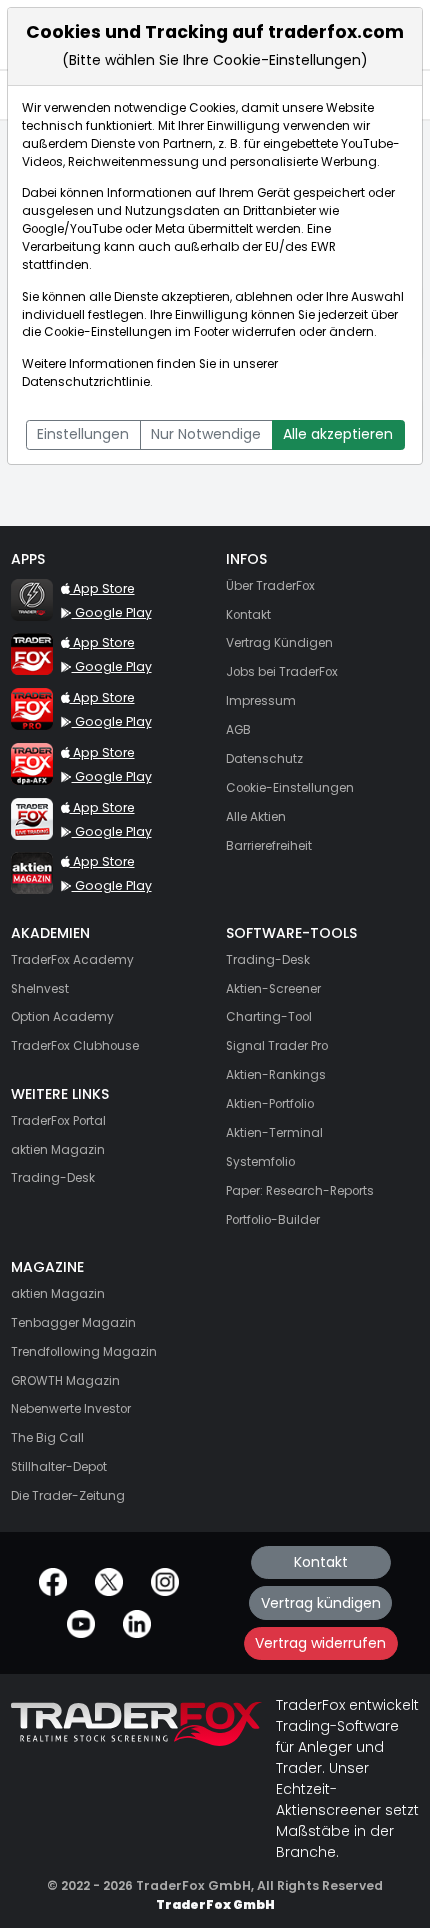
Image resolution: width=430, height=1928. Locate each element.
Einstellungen (83, 434)
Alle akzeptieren (338, 434)
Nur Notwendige (206, 434)
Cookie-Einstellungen (108, 332)
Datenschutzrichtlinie (86, 382)
